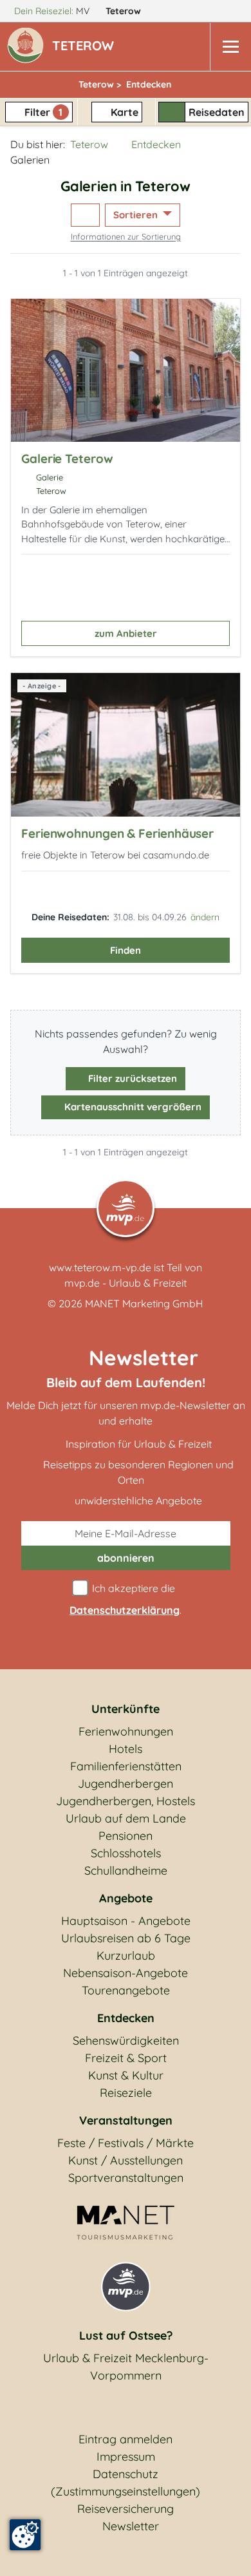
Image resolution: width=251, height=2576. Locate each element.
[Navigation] (230, 47)
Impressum (126, 2457)
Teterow (125, 11)
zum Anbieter (126, 633)
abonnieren (126, 1558)
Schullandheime (126, 1870)
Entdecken (156, 144)
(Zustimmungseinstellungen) (126, 2491)
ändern (205, 917)
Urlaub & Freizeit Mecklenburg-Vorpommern (126, 2367)
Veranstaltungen (126, 2120)
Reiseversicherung (126, 2509)
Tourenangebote (126, 1990)
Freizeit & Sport (126, 2058)
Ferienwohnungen (126, 1731)
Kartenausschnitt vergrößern (132, 1107)
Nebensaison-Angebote (126, 1973)
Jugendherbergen (126, 1784)
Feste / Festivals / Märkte (126, 2143)
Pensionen (126, 1836)
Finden (126, 950)
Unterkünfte (126, 1709)
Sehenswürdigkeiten (126, 2041)
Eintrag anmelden (126, 2439)
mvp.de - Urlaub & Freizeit (126, 1283)
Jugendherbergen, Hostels (126, 1801)
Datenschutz (126, 2474)
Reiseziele (126, 2093)
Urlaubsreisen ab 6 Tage (126, 1938)
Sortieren (137, 215)
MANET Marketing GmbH (144, 1303)
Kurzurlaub (126, 1956)
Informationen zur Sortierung (126, 236)
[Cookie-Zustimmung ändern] (25, 2535)
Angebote (126, 1898)
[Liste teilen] (85, 215)
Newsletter (131, 2526)
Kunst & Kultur (126, 2075)
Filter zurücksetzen (131, 1078)
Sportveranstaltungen (126, 2178)
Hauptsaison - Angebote (126, 1921)
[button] (86, 47)
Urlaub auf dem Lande (126, 1818)
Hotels (126, 1749)
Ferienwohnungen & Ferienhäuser (117, 833)
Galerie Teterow (67, 459)
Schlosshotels (126, 1853)
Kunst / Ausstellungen (126, 2160)
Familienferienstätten (126, 1766)
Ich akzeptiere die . (126, 1599)
